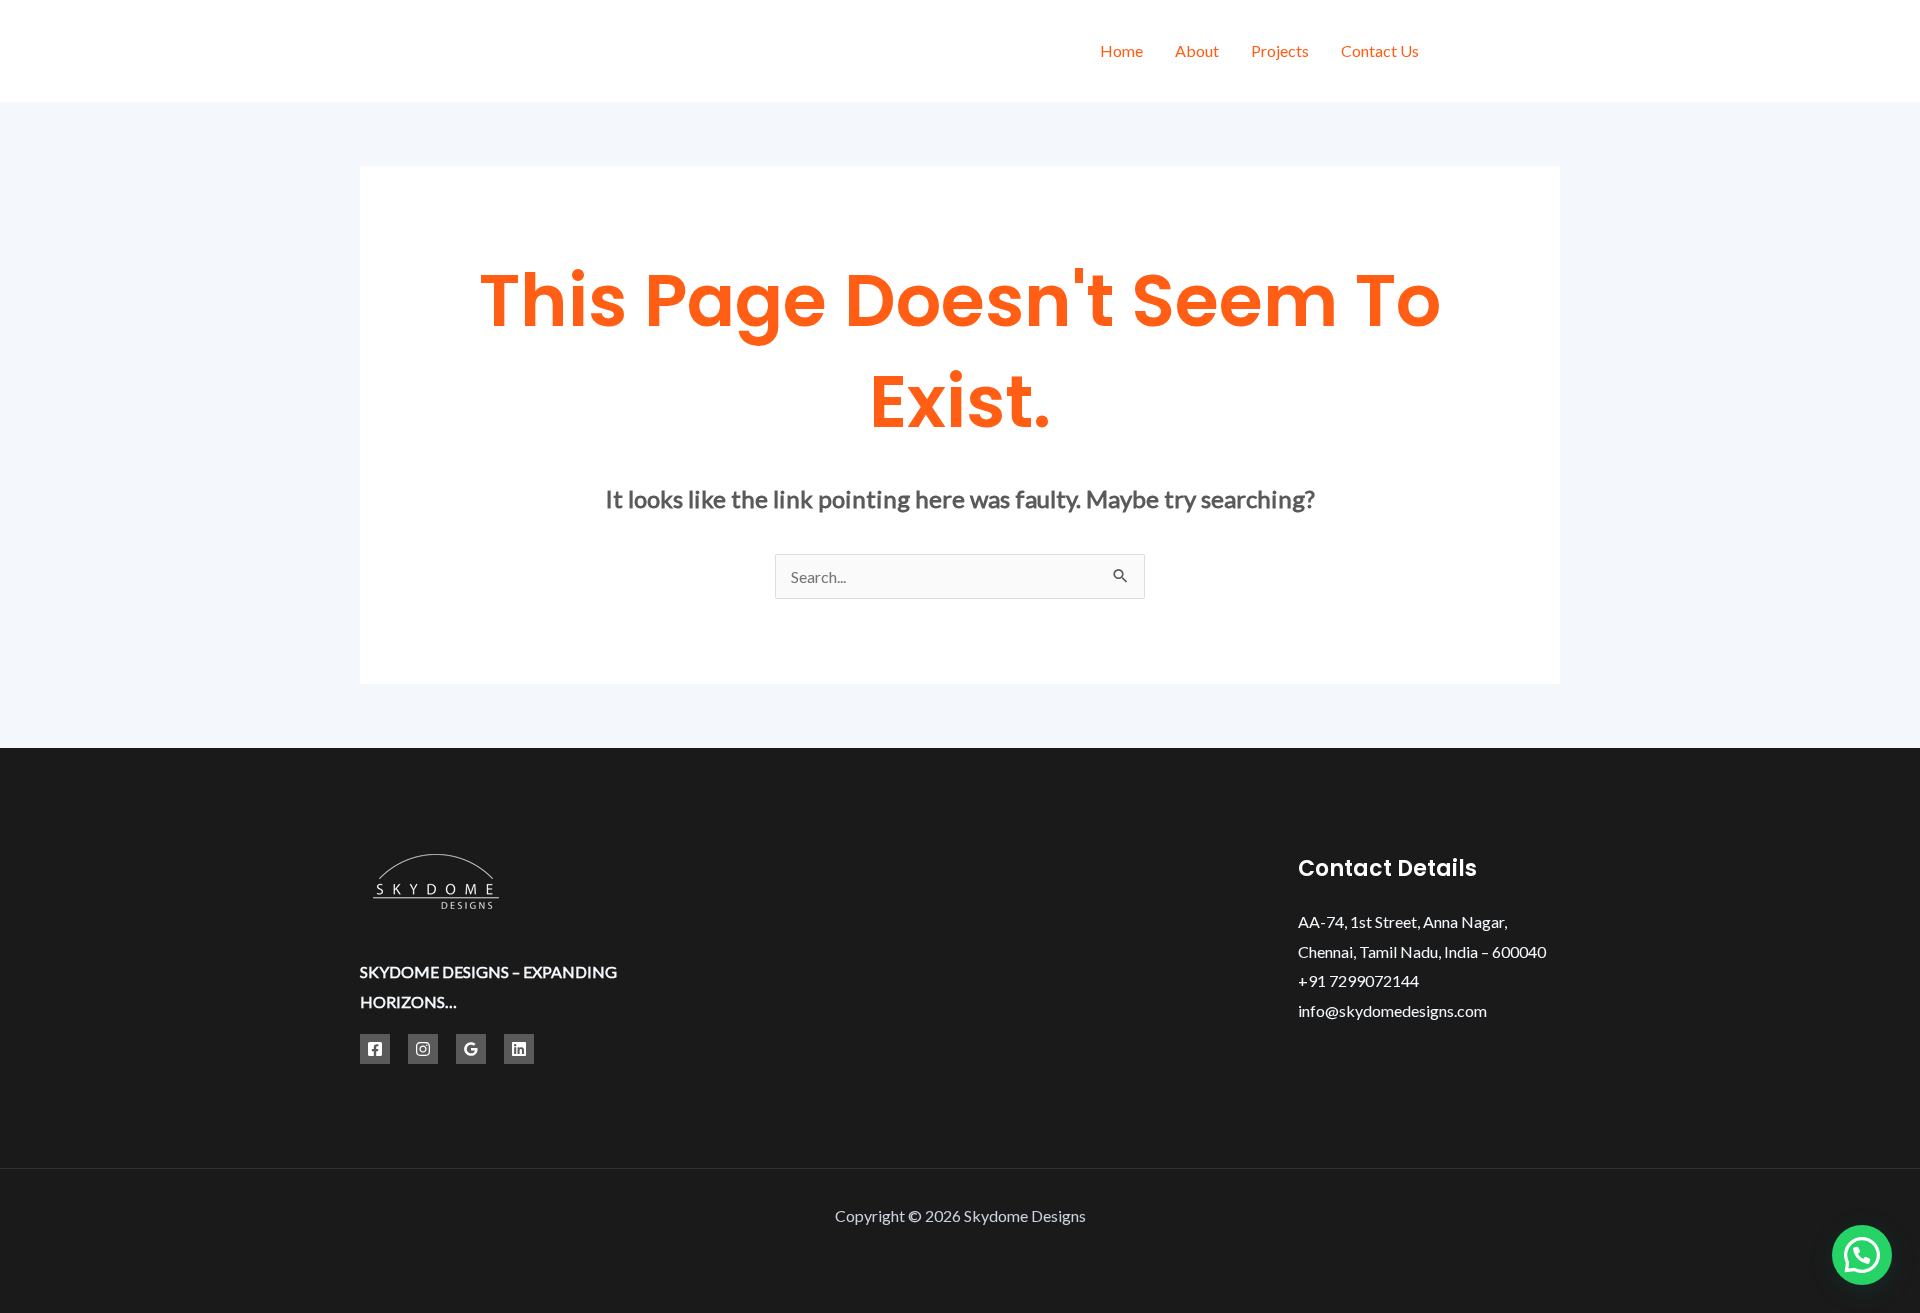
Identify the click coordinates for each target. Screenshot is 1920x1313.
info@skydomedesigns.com (1392, 1010)
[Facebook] (1462, 53)
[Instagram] (1552, 53)
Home (1121, 50)
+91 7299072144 (1358, 980)
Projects (1280, 50)
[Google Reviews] (471, 1049)
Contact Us (1380, 50)
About (1197, 50)
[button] (1862, 1255)
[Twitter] (1507, 53)
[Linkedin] (519, 1049)
